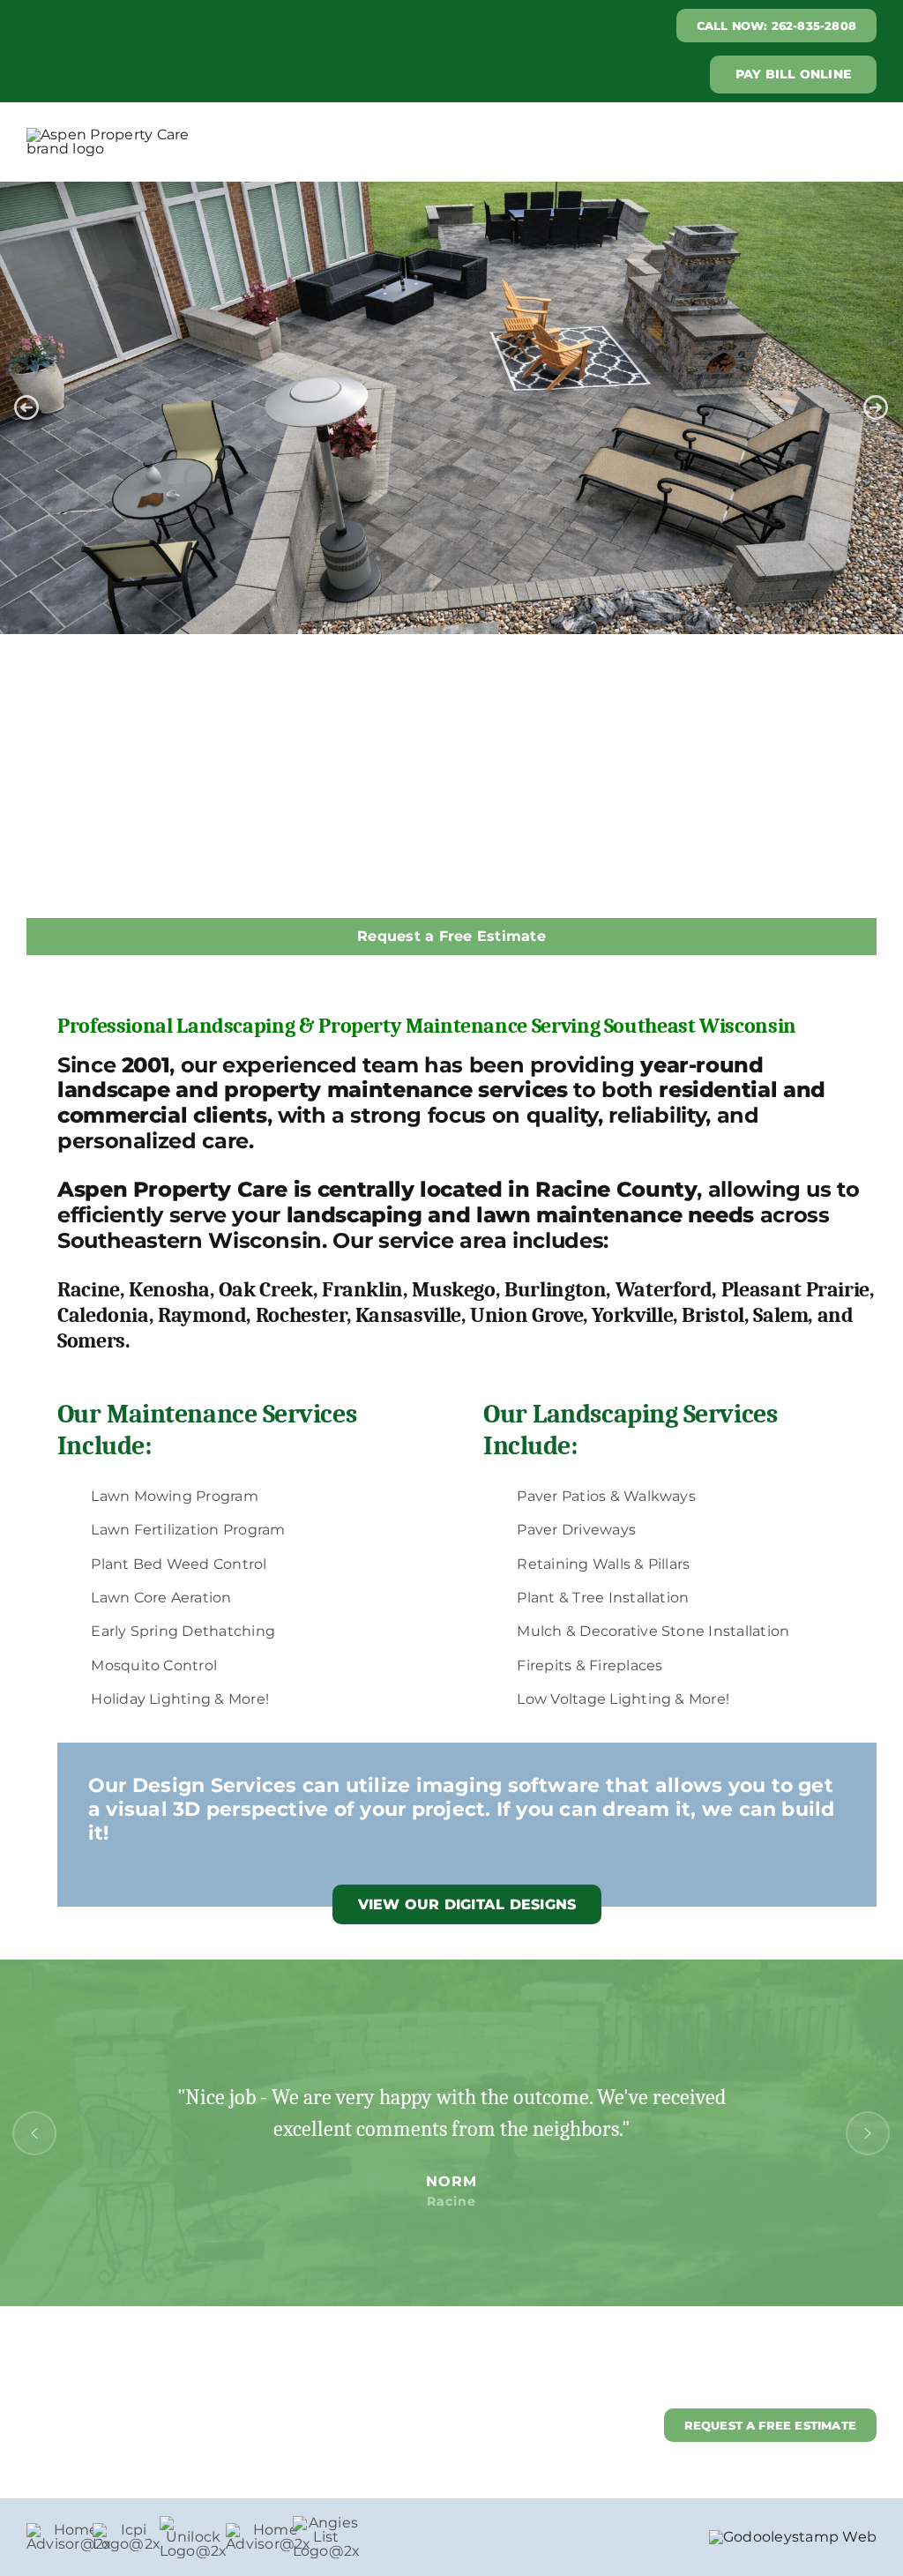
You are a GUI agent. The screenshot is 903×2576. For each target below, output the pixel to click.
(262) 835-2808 (75, 2448)
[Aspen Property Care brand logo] (120, 134)
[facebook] (836, 2372)
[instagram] (869, 2372)
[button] (26, 407)
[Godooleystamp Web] (793, 2537)
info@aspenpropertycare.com (127, 2425)
